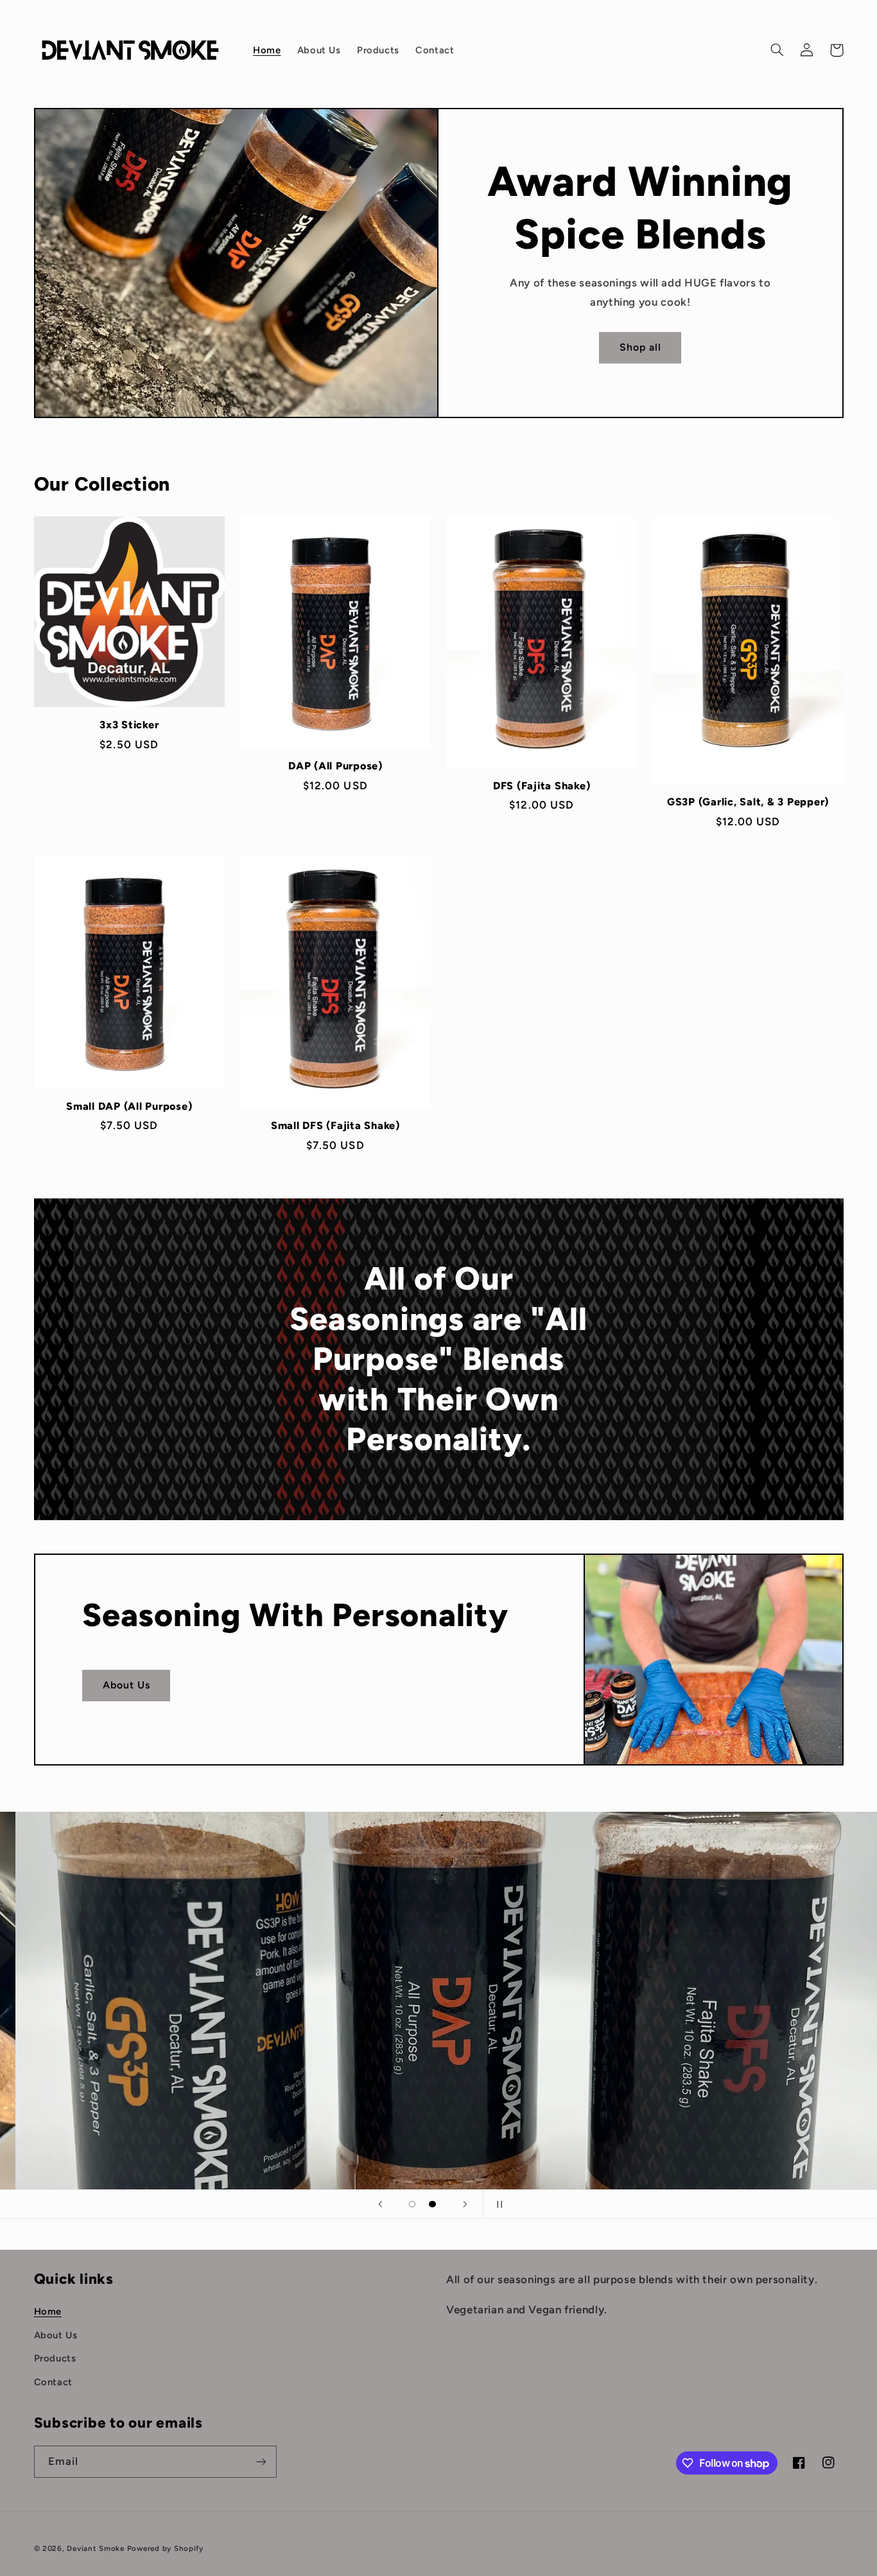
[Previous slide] (380, 2204)
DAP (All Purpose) (335, 766)
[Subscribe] (261, 2461)
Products (55, 2358)
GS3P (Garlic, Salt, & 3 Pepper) (748, 802)
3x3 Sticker (129, 725)
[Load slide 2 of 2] (433, 2204)
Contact (53, 2382)
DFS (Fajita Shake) (542, 786)
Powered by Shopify (165, 2548)
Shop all (640, 347)
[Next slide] (465, 2204)
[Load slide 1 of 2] (412, 2204)
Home (48, 2311)
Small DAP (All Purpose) (129, 1106)
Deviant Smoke (96, 2548)
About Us (126, 1685)
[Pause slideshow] (497, 2204)
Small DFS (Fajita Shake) (335, 1126)
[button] (777, 50)
